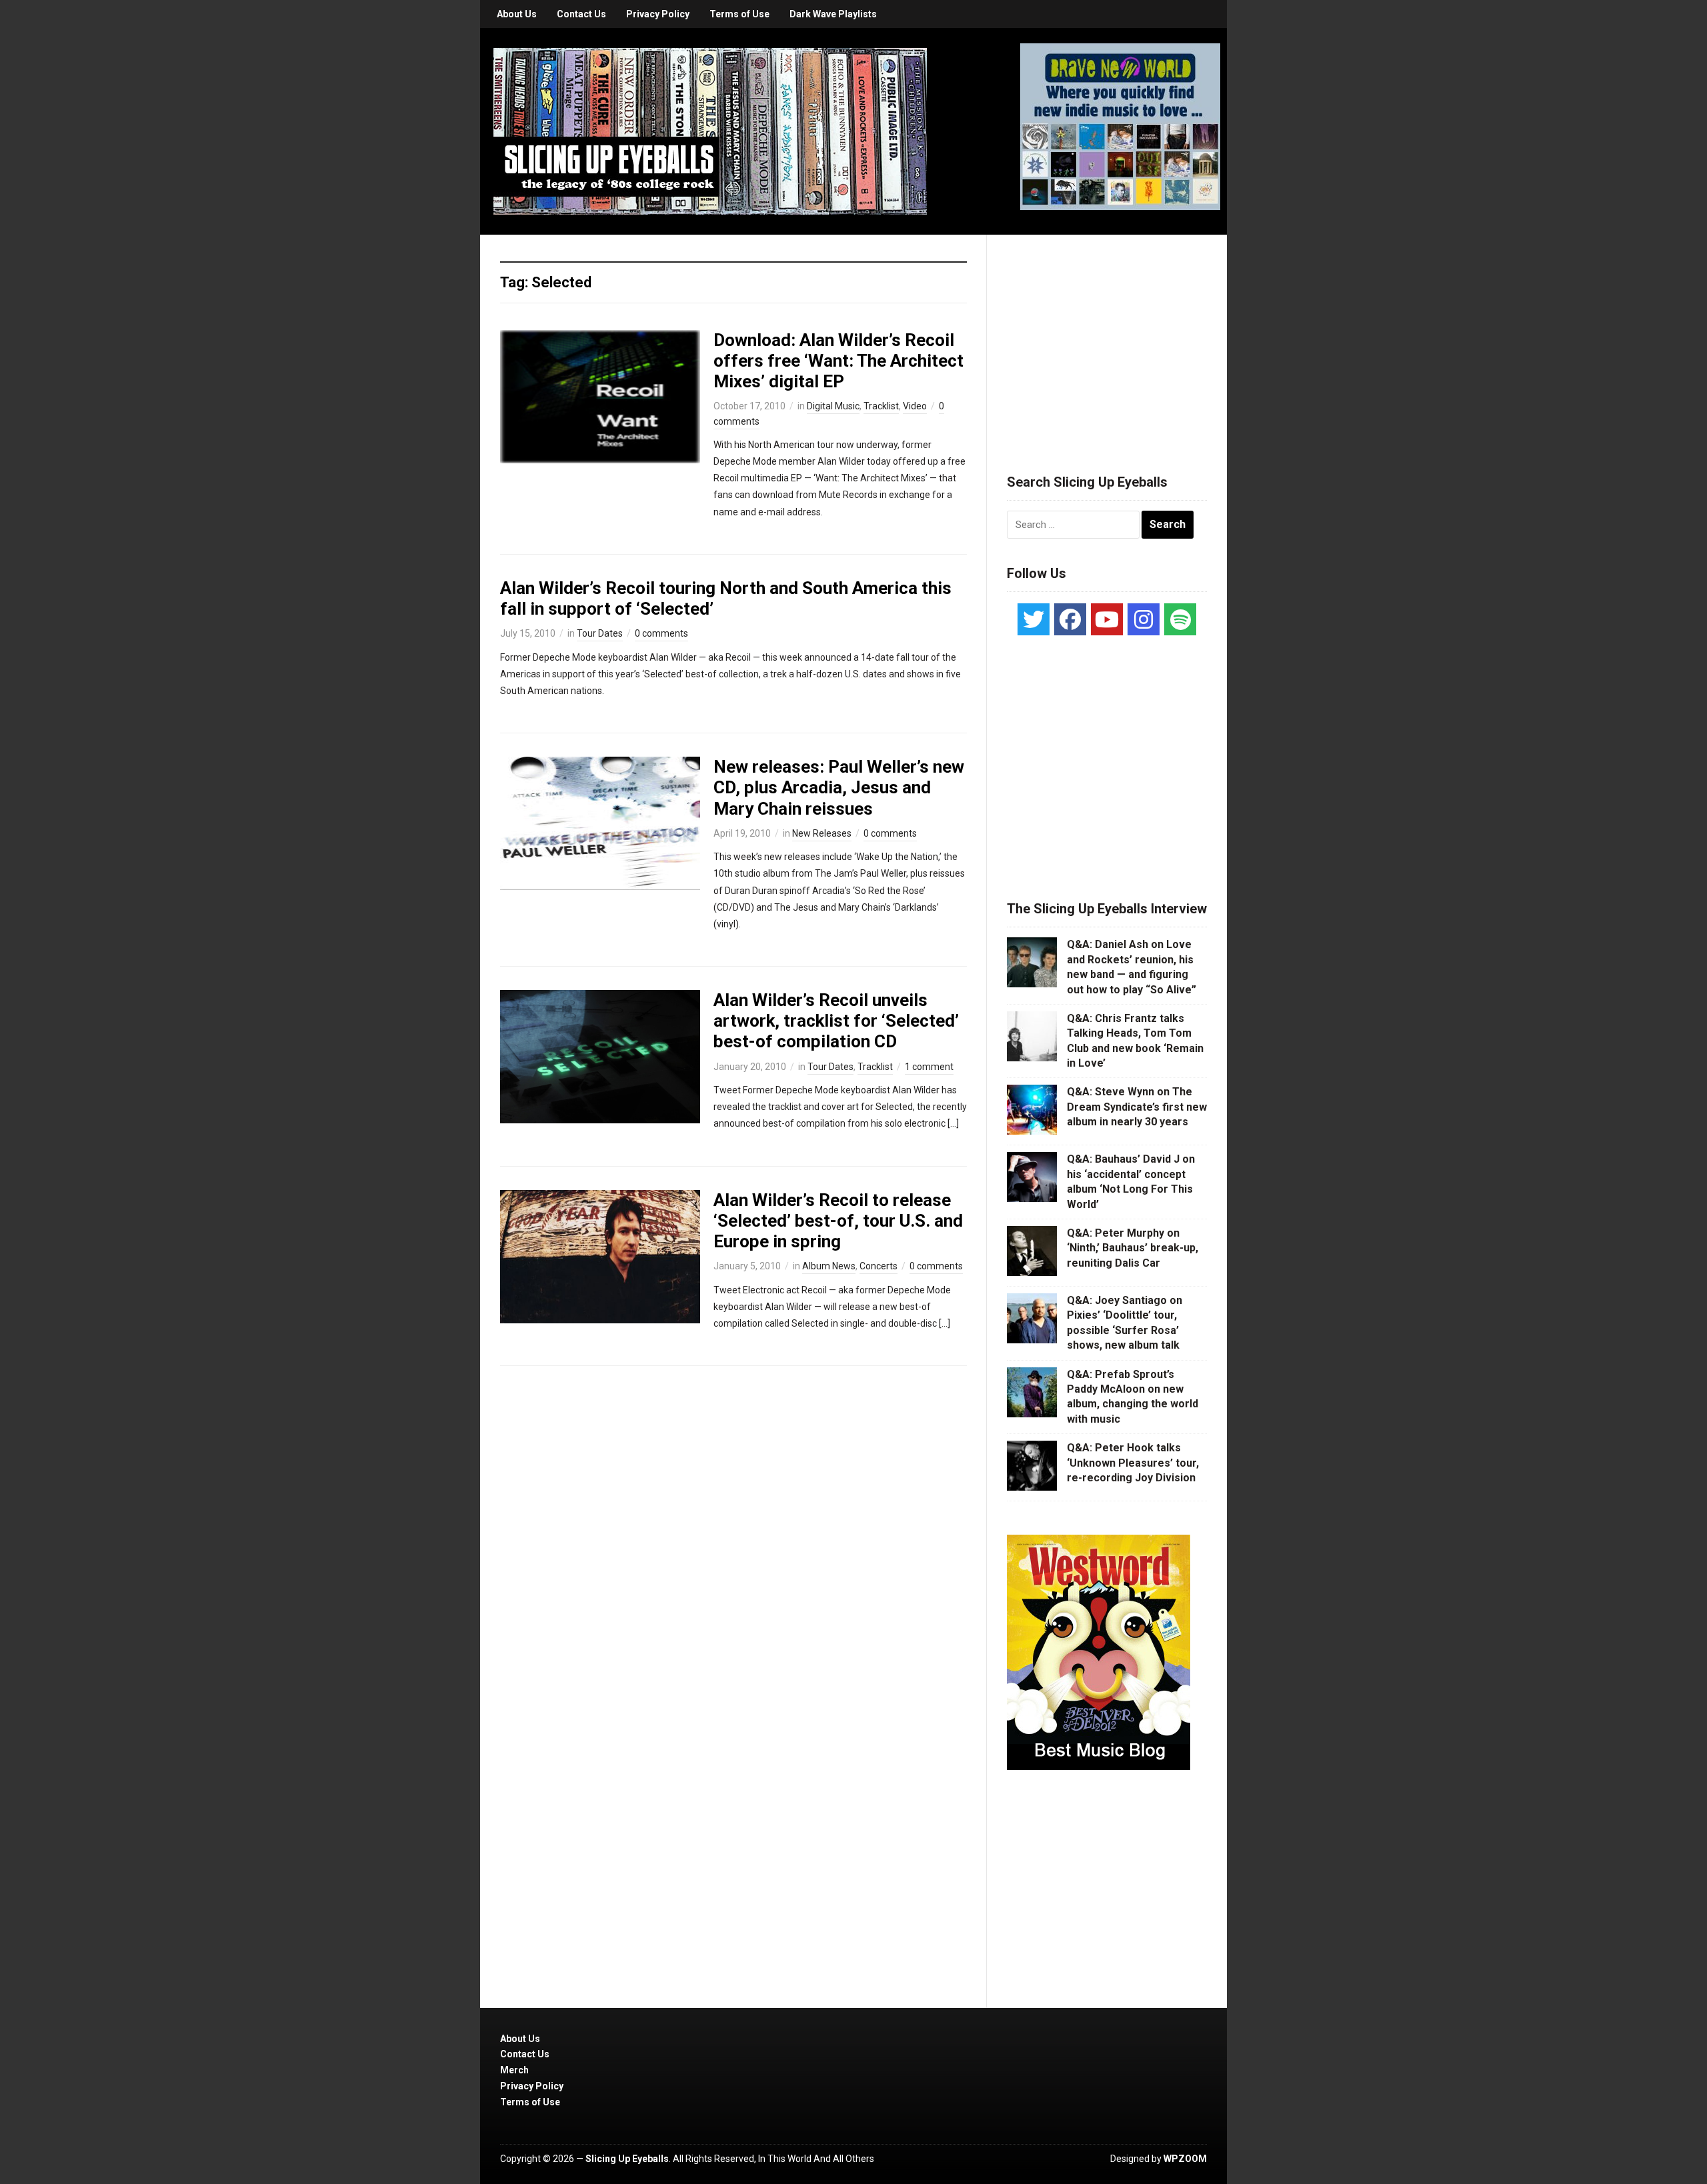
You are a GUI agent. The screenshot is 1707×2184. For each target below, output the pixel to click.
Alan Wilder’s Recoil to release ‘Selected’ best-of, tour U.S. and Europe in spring (838, 1221)
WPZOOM (1185, 2159)
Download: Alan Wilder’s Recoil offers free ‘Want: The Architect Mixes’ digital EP (838, 361)
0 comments (661, 633)
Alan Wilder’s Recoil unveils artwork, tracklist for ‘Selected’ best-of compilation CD (836, 1021)
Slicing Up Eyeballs (627, 2159)
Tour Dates (600, 633)
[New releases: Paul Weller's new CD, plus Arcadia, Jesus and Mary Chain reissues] (600, 823)
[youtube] (1107, 619)
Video (915, 406)
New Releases (822, 833)
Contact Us (581, 14)
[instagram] (1144, 619)
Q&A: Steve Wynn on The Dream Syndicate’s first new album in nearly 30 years (1137, 1107)
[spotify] (1180, 619)
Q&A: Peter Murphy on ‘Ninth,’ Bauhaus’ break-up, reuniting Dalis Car (1133, 1248)
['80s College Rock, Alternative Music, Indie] (710, 131)
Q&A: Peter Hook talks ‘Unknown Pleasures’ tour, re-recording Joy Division (1133, 1463)
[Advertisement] (1107, 338)
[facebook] (1070, 619)
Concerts (879, 1266)
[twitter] (1034, 619)
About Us (517, 14)
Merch (514, 2070)
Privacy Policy (658, 14)
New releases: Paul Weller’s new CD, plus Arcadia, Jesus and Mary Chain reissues (839, 787)
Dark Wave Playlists (833, 14)
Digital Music (833, 406)
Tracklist (881, 406)
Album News (829, 1266)
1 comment (929, 1067)
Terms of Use (739, 14)
